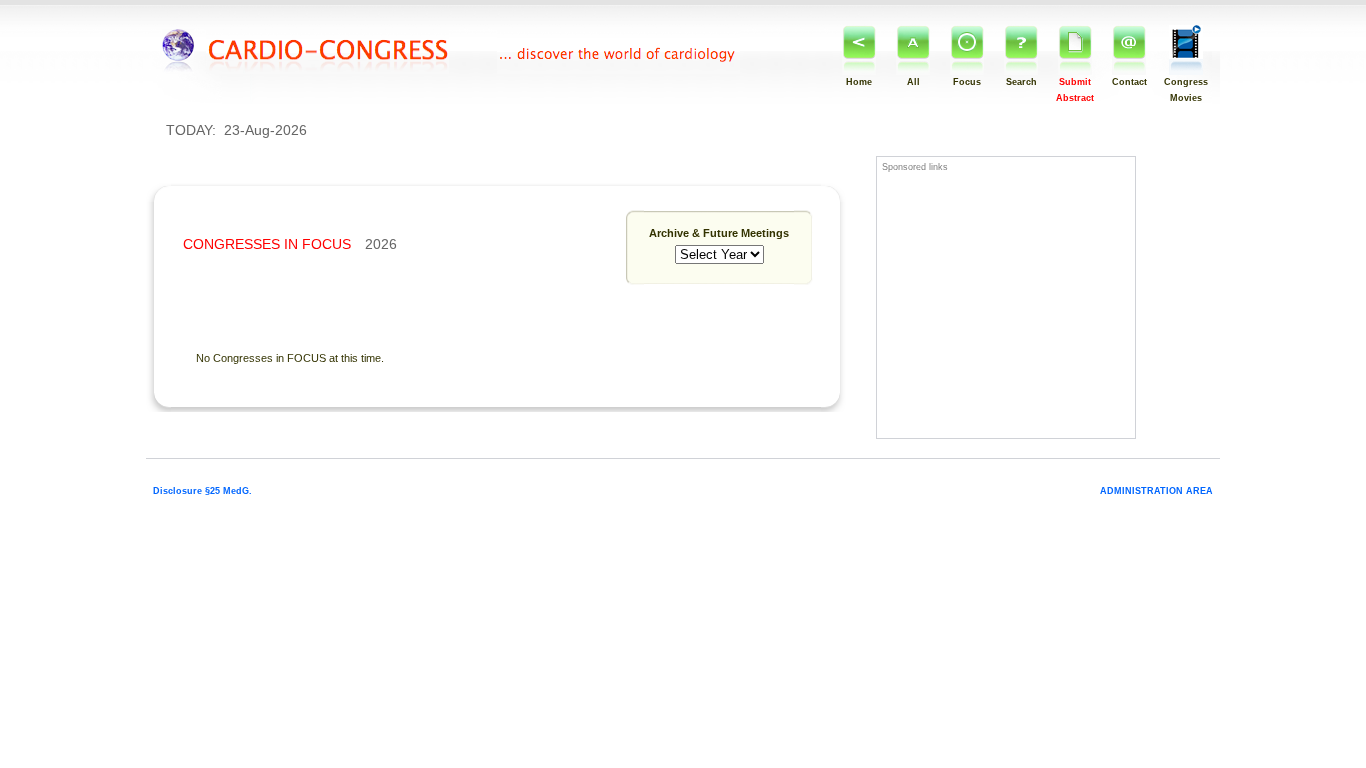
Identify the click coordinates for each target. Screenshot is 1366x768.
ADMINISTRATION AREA (1156, 491)
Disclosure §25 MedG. (202, 491)
